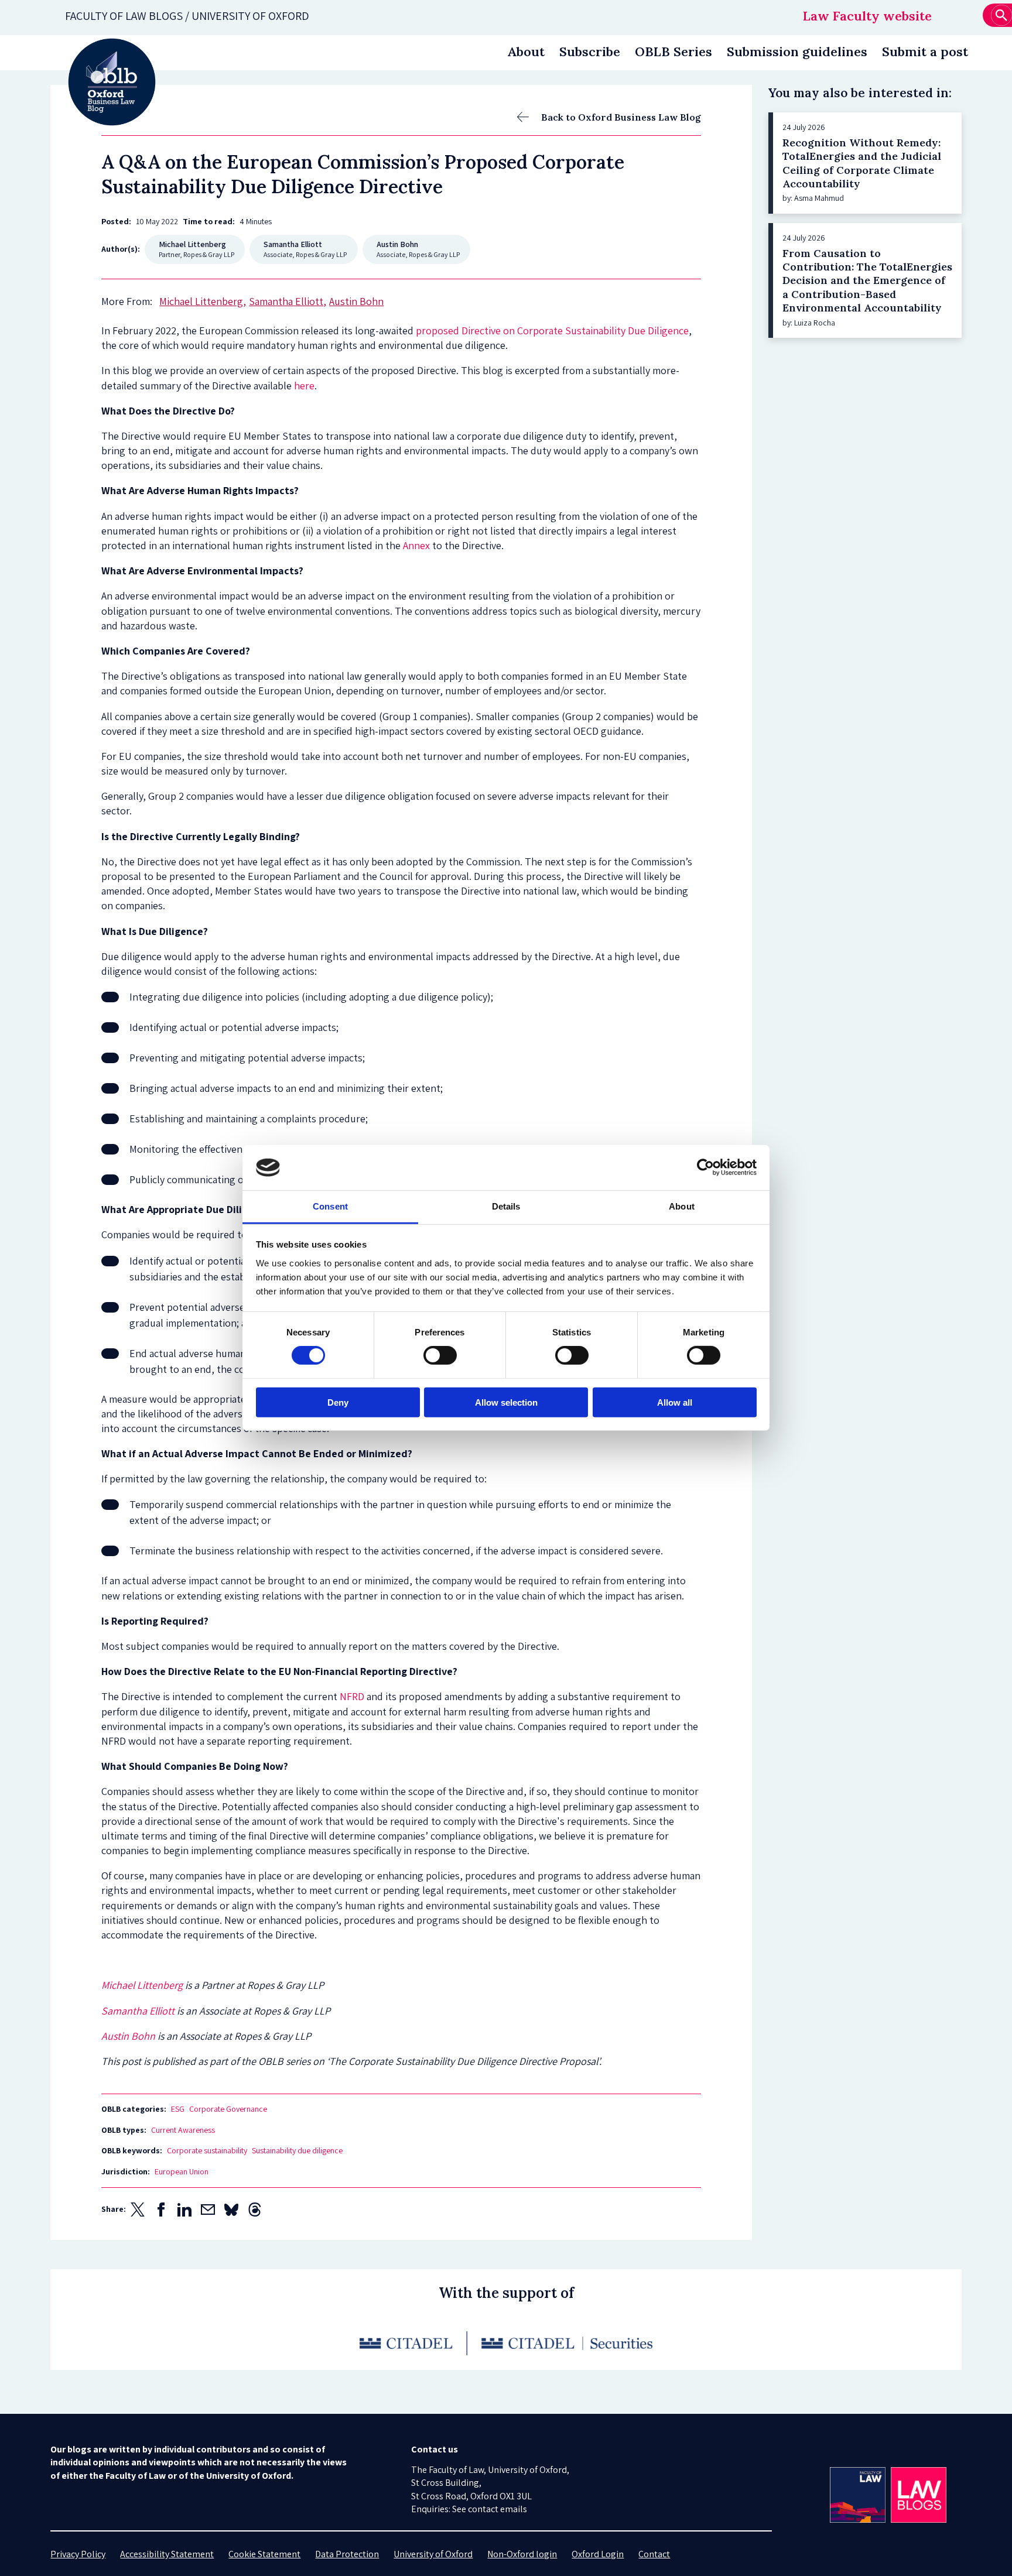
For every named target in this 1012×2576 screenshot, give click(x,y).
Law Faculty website (867, 16)
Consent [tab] (330, 1206)
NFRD (352, 1696)
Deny (338, 1402)
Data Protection (347, 2554)
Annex (416, 545)
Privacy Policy (78, 2554)
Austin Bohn (128, 2036)
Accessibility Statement (167, 2554)
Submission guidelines (797, 52)
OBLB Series (673, 52)
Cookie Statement (264, 2554)
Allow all (675, 1402)
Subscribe (590, 52)
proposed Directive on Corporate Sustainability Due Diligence (552, 330)
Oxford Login (598, 2554)
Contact (654, 2554)
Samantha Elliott (138, 2011)
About (526, 52)
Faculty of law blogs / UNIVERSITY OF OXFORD (187, 16)
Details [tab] (506, 1206)
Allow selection (506, 1402)
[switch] (440, 1355)
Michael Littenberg (142, 1985)
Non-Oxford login (522, 2554)
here (304, 386)
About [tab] (682, 1206)
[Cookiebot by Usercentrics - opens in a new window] (705, 1167)
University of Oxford (433, 2554)
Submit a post (925, 52)
